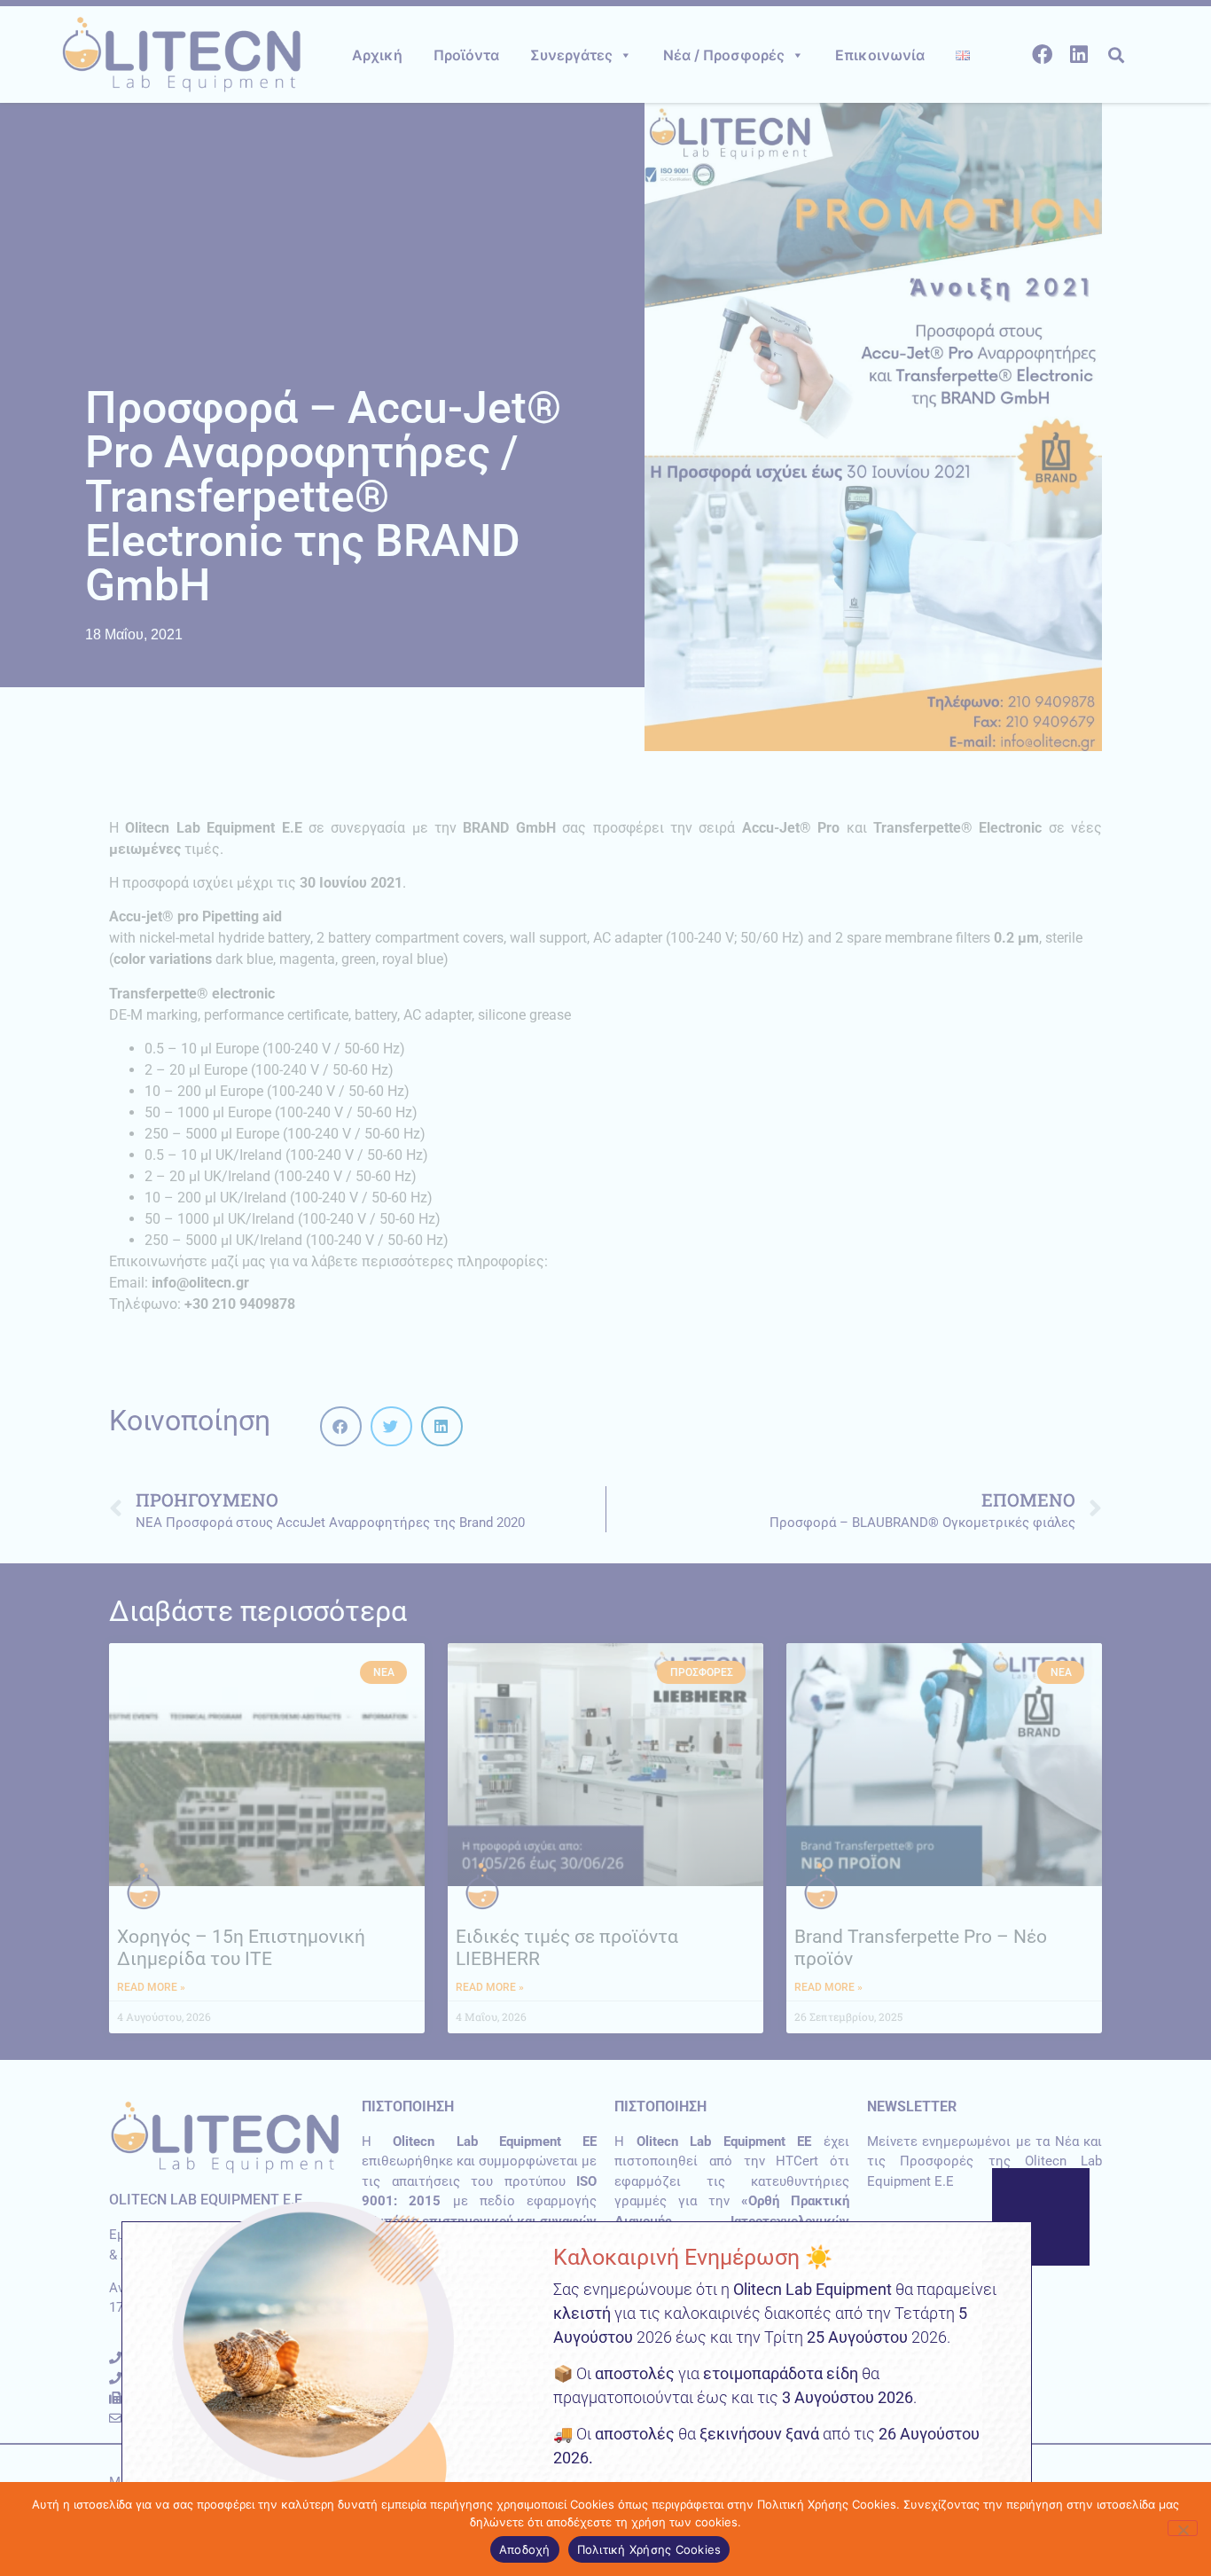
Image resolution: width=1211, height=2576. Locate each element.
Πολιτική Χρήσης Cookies (649, 2549)
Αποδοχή (525, 2549)
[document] (605, 1288)
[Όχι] (1183, 2528)
